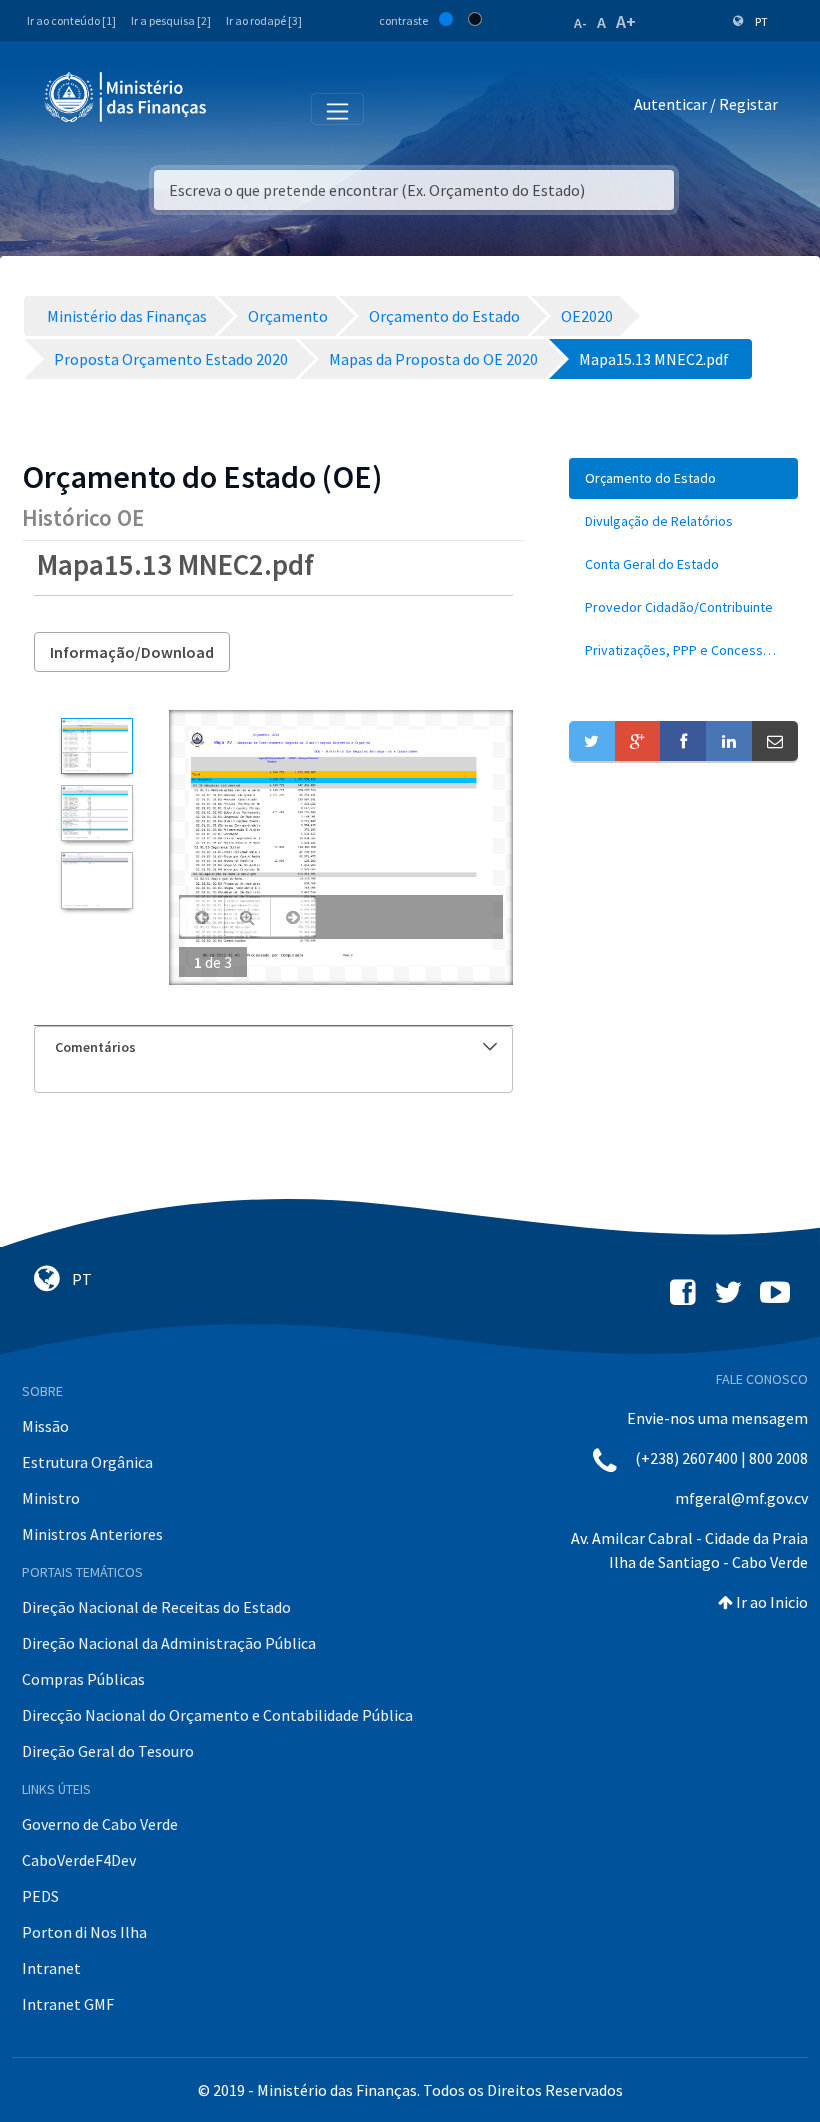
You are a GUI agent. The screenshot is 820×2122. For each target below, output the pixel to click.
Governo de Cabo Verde (100, 1824)
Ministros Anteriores (92, 1534)
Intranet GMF (68, 2004)
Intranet (51, 1968)
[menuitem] (683, 478)
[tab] (273, 1047)
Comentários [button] (95, 1047)
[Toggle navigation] (238, 108)
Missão (45, 1426)
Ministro (51, 1498)
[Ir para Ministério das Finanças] (127, 97)
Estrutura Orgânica (87, 1462)
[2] (96, 813)
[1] (96, 746)
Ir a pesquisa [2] (171, 20)
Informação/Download (132, 652)
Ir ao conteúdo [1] (71, 20)
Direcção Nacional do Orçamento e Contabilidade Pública (217, 1715)
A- (580, 23)
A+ (626, 21)
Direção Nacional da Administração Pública (169, 1643)
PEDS (40, 1896)
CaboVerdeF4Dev (79, 1860)
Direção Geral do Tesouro (108, 1751)
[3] (96, 880)
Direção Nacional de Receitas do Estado (156, 1607)
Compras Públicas (83, 1679)
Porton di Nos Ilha (84, 1932)
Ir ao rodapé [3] (264, 20)
